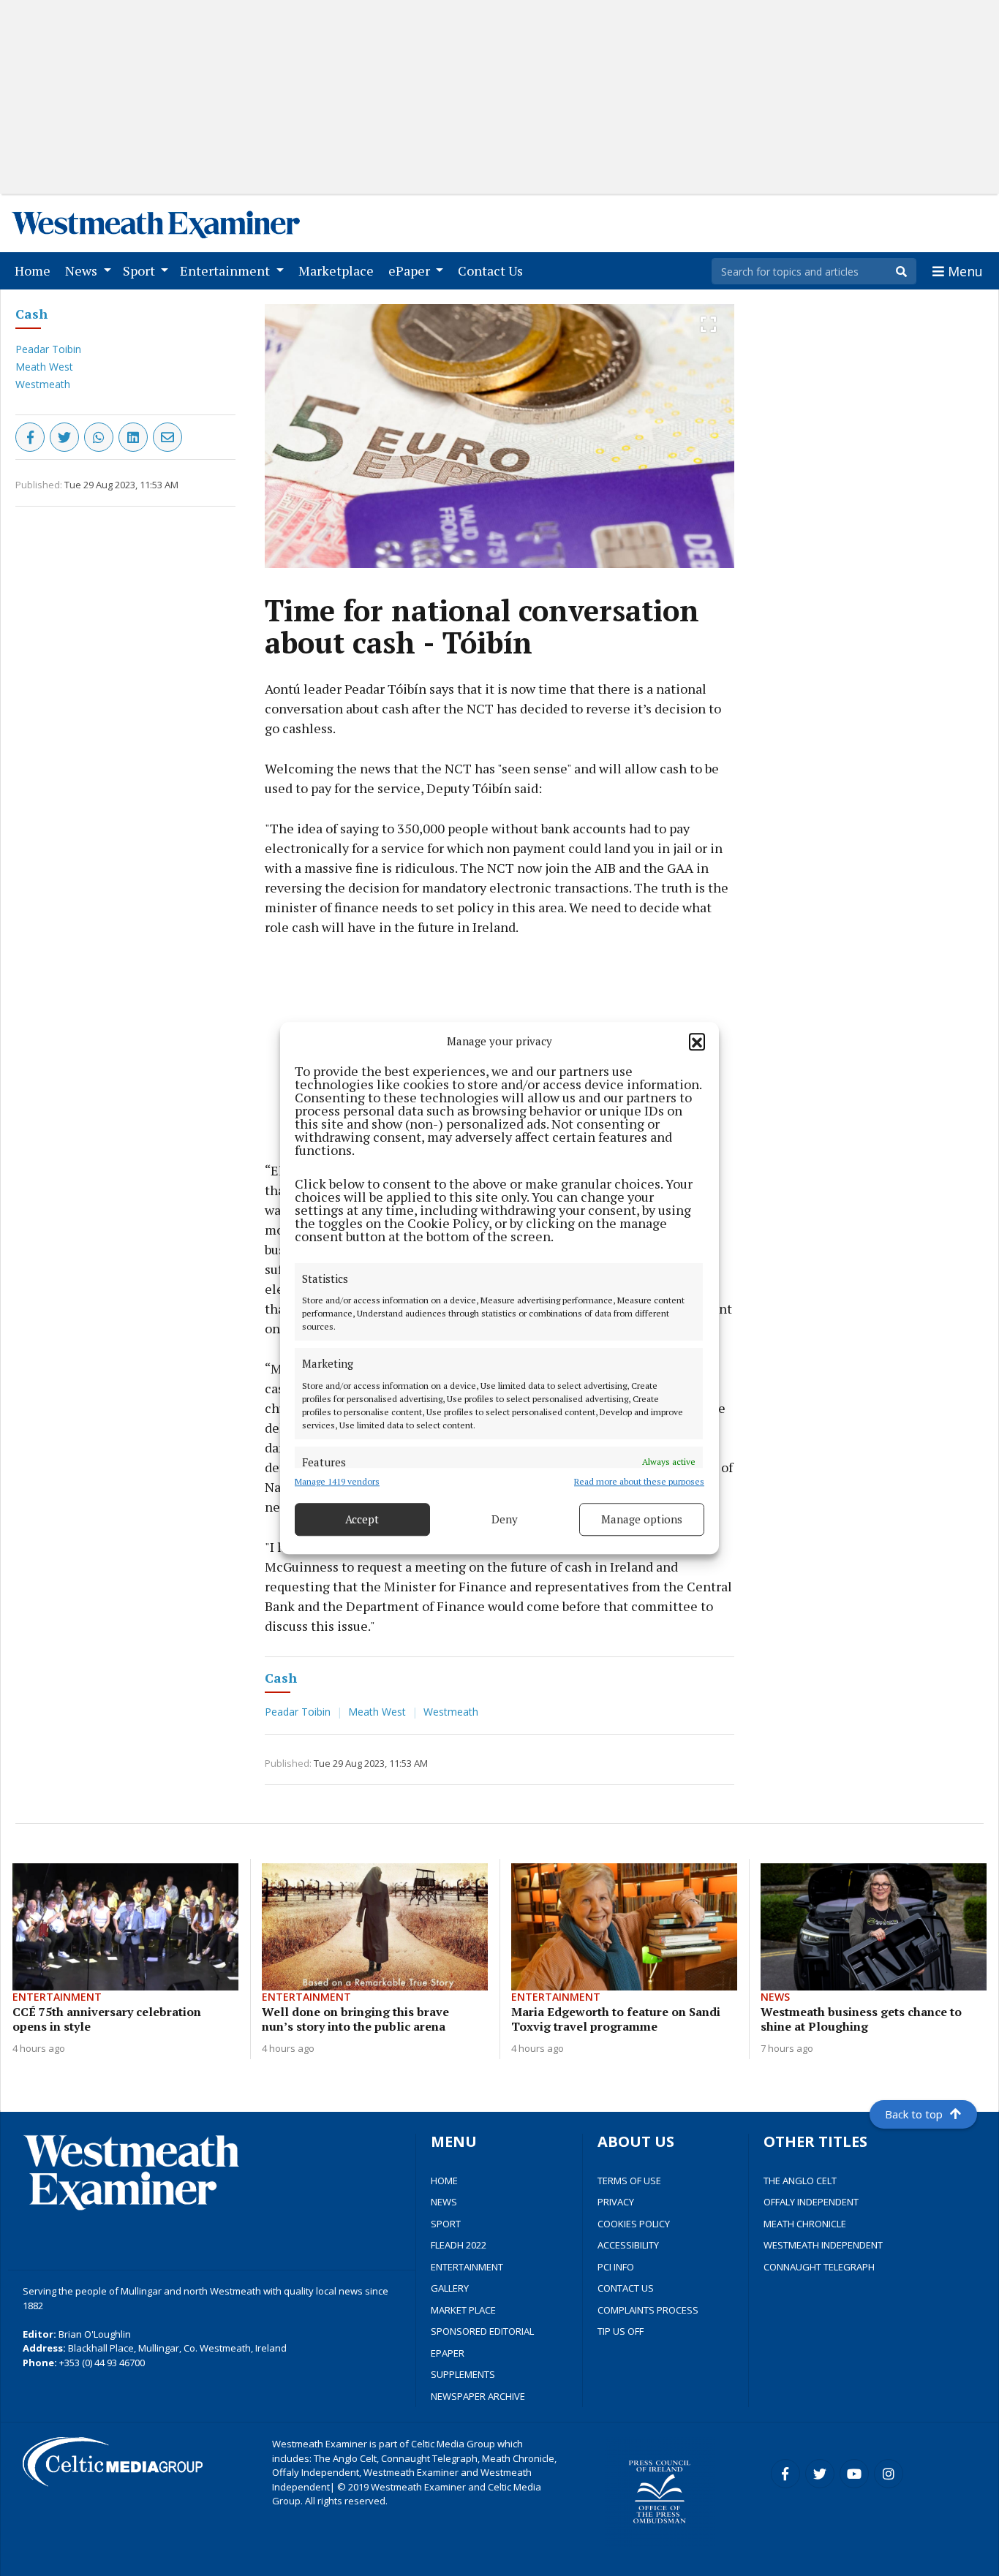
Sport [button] (140, 270)
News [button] (83, 270)
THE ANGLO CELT (800, 2181)
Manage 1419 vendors (337, 1481)
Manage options (642, 1519)
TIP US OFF (621, 2331)
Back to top (914, 2114)
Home (35, 270)
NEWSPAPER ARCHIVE (478, 2396)
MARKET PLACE (463, 2310)
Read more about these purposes (639, 1481)
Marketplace (339, 270)
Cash (31, 314)
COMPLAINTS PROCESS (648, 2310)
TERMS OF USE (629, 2181)
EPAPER (448, 2353)
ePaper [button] (411, 270)
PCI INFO (616, 2267)
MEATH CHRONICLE (805, 2224)
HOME (444, 2181)
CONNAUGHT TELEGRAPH (819, 2267)
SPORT (446, 2224)
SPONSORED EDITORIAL (482, 2331)
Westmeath (43, 384)
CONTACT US (626, 2288)
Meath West (44, 367)
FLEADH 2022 (459, 2245)
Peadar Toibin (48, 349)
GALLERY (450, 2288)
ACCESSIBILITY (628, 2245)
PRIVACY (616, 2202)
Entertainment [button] (226, 270)
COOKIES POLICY (634, 2224)
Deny (505, 1519)
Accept (362, 1519)
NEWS (444, 2202)
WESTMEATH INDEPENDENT (823, 2245)
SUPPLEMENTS (463, 2374)
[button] (697, 1042)
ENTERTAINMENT (467, 2267)
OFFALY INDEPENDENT (811, 2202)
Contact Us (493, 270)
